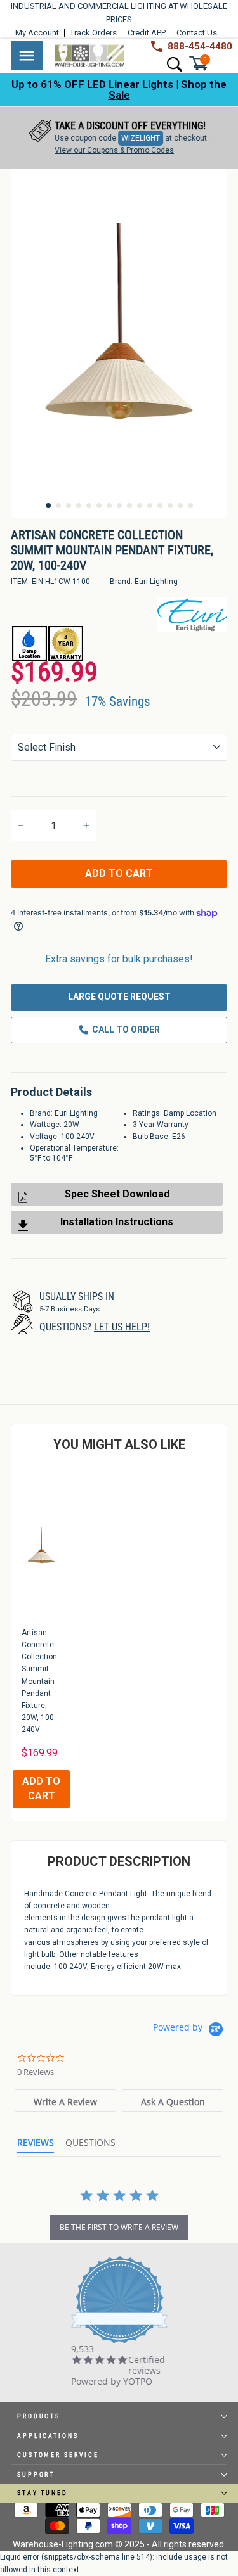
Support (36, 2474)
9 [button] (129, 506)
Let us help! (122, 1327)
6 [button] (99, 506)
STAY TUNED (43, 2493)
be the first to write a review (119, 2227)
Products (39, 2416)
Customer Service (58, 2455)
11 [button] (150, 506)
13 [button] (170, 506)
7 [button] (109, 506)
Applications (48, 2436)
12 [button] (160, 506)
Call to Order (126, 1030)
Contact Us (197, 33)
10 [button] (140, 506)
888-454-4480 (200, 46)
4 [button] (79, 506)
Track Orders (93, 33)
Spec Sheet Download (117, 1194)
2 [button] (58, 506)
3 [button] (69, 506)
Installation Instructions (117, 1222)
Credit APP (147, 33)
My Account (37, 33)
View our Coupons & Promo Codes (114, 150)
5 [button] (89, 506)
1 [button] (48, 506)
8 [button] (119, 506)
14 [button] (180, 506)
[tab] (65, 2101)
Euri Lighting (156, 582)
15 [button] (190, 506)
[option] (119, 138)
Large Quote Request (119, 997)
